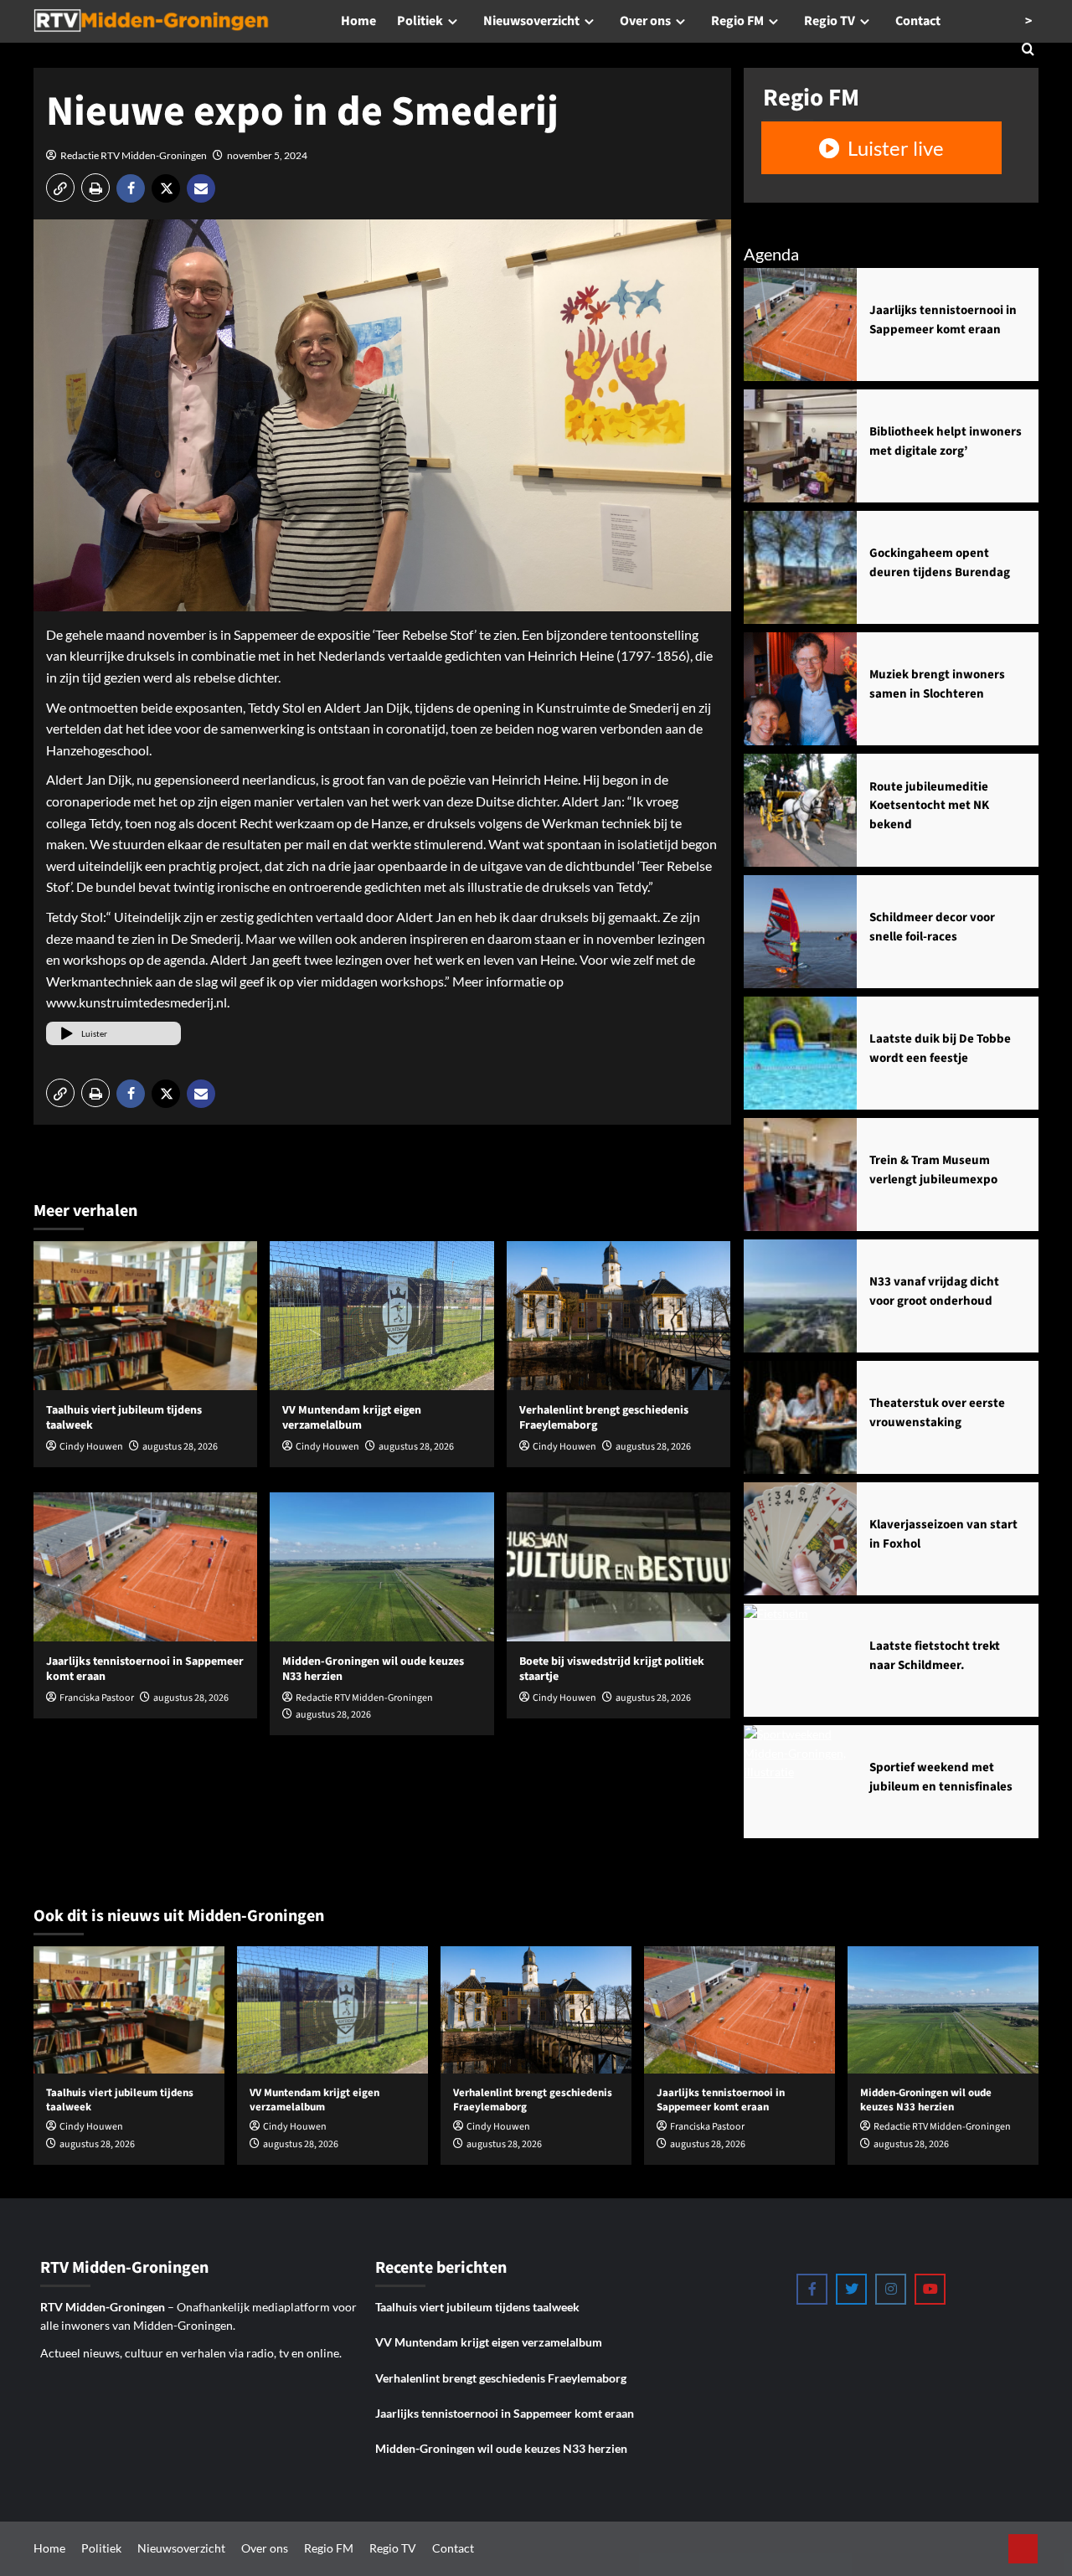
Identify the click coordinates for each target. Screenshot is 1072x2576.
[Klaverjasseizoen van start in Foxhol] (800, 1539)
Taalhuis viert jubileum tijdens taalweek (124, 1418)
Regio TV (830, 21)
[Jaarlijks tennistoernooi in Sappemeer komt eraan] (145, 1567)
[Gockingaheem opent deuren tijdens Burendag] (800, 567)
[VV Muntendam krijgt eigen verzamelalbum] (381, 1316)
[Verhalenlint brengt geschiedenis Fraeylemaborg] (618, 1316)
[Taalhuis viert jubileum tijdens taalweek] (145, 1316)
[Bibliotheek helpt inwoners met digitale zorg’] (800, 446)
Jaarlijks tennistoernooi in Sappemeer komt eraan (145, 1669)
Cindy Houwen (91, 1447)
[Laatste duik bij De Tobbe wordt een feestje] (800, 1053)
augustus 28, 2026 (180, 1447)
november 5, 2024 (267, 155)
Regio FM (737, 21)
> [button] (1028, 21)
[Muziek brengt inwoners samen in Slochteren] (800, 689)
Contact (918, 21)
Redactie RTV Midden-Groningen (134, 155)
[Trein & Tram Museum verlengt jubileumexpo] (800, 1175)
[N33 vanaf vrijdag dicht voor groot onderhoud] (800, 1296)
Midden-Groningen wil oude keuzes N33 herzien (373, 1669)
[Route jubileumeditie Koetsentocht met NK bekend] (800, 810)
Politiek (420, 21)
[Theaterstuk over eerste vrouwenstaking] (800, 1417)
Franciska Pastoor (97, 1698)
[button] (60, 188)
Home (358, 21)
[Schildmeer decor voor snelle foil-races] (800, 932)
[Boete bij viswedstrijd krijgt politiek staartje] (618, 1567)
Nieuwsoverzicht (531, 21)
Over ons (645, 21)
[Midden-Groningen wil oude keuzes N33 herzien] (381, 1567)
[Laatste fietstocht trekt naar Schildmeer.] (800, 1660)
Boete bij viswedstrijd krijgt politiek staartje (612, 1669)
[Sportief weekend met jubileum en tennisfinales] (800, 1782)
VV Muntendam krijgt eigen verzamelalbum (352, 1418)
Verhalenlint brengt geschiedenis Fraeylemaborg (604, 1418)
